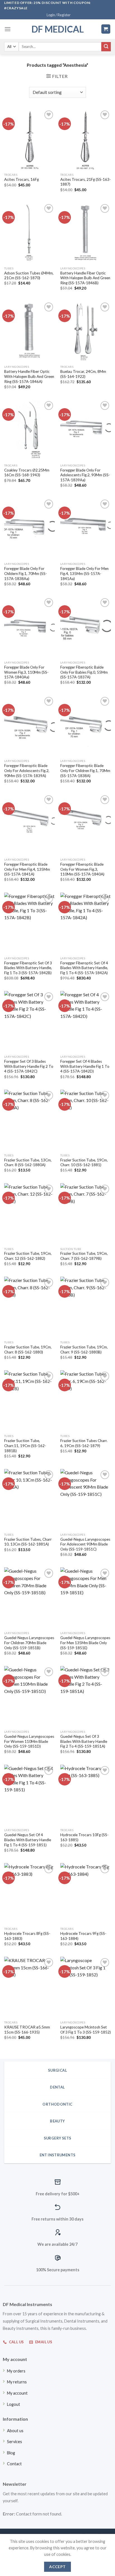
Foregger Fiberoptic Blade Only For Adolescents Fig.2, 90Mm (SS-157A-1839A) (27, 771)
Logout (14, 2404)
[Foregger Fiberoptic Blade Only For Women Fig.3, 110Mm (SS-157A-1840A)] (86, 824)
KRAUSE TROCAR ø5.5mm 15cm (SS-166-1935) (27, 2030)
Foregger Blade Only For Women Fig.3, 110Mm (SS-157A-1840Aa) (26, 672)
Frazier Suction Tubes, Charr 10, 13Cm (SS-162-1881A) (28, 1542)
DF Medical (58, 29)
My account (17, 2393)
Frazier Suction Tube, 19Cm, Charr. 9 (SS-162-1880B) (84, 1350)
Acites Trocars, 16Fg (21, 179)
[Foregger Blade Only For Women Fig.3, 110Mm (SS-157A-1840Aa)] (29, 627)
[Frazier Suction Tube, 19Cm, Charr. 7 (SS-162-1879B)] (86, 1214)
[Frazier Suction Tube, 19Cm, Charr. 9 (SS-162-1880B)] (86, 1307)
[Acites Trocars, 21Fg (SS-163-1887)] (86, 139)
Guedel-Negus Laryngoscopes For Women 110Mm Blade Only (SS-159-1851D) (29, 1741)
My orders (16, 2371)
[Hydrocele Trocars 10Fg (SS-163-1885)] (86, 1795)
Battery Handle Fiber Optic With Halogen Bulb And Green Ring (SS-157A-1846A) (29, 376)
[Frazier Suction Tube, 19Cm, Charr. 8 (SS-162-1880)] (29, 1307)
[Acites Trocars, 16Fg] (29, 139)
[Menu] (8, 29)
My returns (17, 2382)
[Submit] (106, 47)
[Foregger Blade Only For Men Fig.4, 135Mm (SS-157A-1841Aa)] (86, 529)
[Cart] (106, 29)
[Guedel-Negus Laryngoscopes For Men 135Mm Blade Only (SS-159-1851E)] (86, 1598)
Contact (14, 2464)
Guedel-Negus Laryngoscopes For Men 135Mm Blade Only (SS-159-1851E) (85, 1643)
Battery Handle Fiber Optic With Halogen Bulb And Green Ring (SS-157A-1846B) (85, 278)
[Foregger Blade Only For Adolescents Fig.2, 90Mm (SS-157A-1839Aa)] (86, 430)
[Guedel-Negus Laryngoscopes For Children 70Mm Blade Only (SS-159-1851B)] (29, 1598)
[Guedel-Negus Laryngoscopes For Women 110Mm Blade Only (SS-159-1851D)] (29, 1696)
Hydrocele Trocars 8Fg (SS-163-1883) (27, 1936)
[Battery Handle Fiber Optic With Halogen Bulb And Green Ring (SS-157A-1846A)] (29, 331)
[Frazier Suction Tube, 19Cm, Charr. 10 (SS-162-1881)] (86, 1120)
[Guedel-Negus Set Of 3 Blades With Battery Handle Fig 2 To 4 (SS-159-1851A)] (86, 1696)
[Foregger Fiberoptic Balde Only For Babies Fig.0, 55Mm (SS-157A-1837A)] (86, 627)
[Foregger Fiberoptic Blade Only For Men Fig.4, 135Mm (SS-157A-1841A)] (29, 824)
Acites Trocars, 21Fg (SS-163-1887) (86, 182)
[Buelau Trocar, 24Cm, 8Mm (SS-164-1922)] (86, 331)
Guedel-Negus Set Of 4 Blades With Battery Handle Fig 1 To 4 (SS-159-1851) (28, 1840)
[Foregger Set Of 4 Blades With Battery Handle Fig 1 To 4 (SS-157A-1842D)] (86, 1021)
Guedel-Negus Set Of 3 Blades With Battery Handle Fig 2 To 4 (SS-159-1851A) (84, 1741)
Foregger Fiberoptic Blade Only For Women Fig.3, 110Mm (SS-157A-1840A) (82, 869)
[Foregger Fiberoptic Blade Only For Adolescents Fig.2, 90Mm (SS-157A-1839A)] (29, 726)
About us (15, 2431)
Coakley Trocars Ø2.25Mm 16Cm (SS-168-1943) (27, 473)
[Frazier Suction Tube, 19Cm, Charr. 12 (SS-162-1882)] (29, 1214)
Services (15, 2442)
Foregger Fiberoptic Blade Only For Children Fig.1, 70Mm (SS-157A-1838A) (85, 771)
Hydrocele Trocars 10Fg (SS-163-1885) (84, 1837)
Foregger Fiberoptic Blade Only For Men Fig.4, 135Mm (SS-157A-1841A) (27, 869)
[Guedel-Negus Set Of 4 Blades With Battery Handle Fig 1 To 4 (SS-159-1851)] (29, 1795)
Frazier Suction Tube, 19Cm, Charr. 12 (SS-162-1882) (28, 1256)
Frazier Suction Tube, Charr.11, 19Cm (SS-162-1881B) (25, 1446)
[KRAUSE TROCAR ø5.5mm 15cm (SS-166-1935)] (29, 1987)
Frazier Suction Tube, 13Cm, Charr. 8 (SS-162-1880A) (28, 1163)
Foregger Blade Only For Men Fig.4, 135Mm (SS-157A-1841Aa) (84, 573)
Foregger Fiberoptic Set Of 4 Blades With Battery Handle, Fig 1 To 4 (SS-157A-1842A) (84, 968)
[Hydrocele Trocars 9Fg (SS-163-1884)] (86, 1894)
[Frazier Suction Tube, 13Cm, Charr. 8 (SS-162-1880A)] (29, 1120)
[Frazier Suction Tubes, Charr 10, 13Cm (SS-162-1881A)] (29, 1499)
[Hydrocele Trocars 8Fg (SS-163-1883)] (29, 1894)
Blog (11, 2453)
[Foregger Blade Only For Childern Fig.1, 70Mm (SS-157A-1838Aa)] (29, 529)
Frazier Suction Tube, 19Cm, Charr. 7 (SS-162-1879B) (84, 1256)
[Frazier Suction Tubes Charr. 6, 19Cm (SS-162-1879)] (86, 1401)
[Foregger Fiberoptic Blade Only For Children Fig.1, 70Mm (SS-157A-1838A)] (86, 726)
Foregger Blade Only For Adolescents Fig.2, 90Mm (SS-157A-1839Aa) (85, 475)
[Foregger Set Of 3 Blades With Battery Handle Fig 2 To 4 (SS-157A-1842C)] (29, 1021)
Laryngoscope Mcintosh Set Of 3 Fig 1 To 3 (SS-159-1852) (86, 2030)
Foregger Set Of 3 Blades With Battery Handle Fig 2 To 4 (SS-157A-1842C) (29, 1066)
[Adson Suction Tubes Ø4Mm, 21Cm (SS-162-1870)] (29, 233)
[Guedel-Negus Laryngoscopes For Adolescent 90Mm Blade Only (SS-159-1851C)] (86, 1499)
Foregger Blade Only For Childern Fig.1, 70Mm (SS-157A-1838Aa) (26, 573)
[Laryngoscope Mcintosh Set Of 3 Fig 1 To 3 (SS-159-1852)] (86, 1987)
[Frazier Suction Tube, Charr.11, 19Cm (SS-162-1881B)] (29, 1401)
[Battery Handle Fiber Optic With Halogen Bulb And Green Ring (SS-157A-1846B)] (86, 233)
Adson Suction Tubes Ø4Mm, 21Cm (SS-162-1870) (29, 276)
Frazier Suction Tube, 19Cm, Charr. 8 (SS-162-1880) (28, 1350)
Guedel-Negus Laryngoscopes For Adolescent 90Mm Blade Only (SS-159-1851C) (85, 1544)
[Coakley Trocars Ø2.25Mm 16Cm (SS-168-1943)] (29, 430)
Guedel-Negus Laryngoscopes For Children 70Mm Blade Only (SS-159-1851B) (29, 1643)
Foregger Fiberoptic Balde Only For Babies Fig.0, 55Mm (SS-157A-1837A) (84, 672)
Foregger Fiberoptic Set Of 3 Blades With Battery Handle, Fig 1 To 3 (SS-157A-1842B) (28, 968)
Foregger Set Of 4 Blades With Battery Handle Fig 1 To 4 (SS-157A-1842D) (85, 1066)
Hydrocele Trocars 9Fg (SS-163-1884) (83, 1936)
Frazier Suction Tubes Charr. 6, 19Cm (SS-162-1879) (84, 1443)
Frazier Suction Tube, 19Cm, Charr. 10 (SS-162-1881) (84, 1163)
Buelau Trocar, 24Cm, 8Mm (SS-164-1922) (83, 374)
